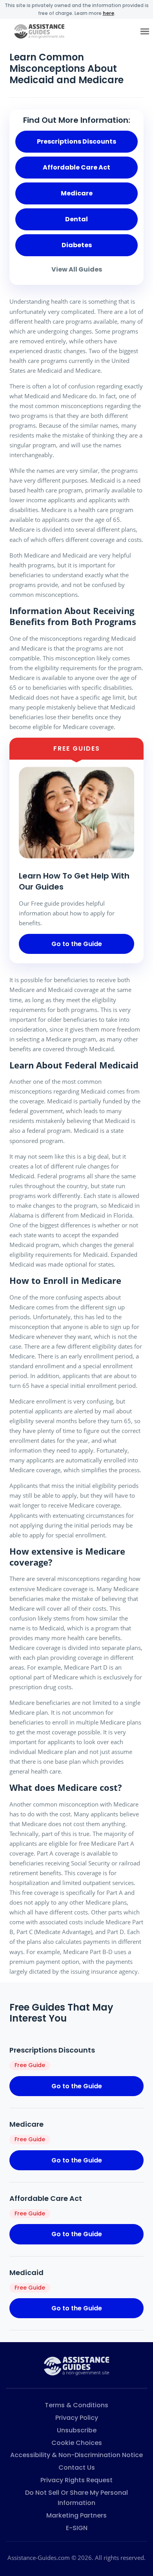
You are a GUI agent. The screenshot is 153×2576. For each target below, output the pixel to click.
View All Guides (77, 269)
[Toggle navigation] (145, 32)
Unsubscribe (77, 2430)
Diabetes (77, 245)
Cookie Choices (77, 2443)
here (108, 13)
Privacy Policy (77, 2418)
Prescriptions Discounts (76, 141)
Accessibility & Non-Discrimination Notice (76, 2455)
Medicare (77, 193)
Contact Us (77, 2468)
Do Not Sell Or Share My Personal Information (76, 2498)
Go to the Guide (77, 944)
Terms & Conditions (76, 2405)
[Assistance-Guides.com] (76, 2365)
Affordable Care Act (76, 167)
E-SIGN (77, 2528)
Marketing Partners (76, 2515)
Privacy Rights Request (76, 2480)
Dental (76, 219)
